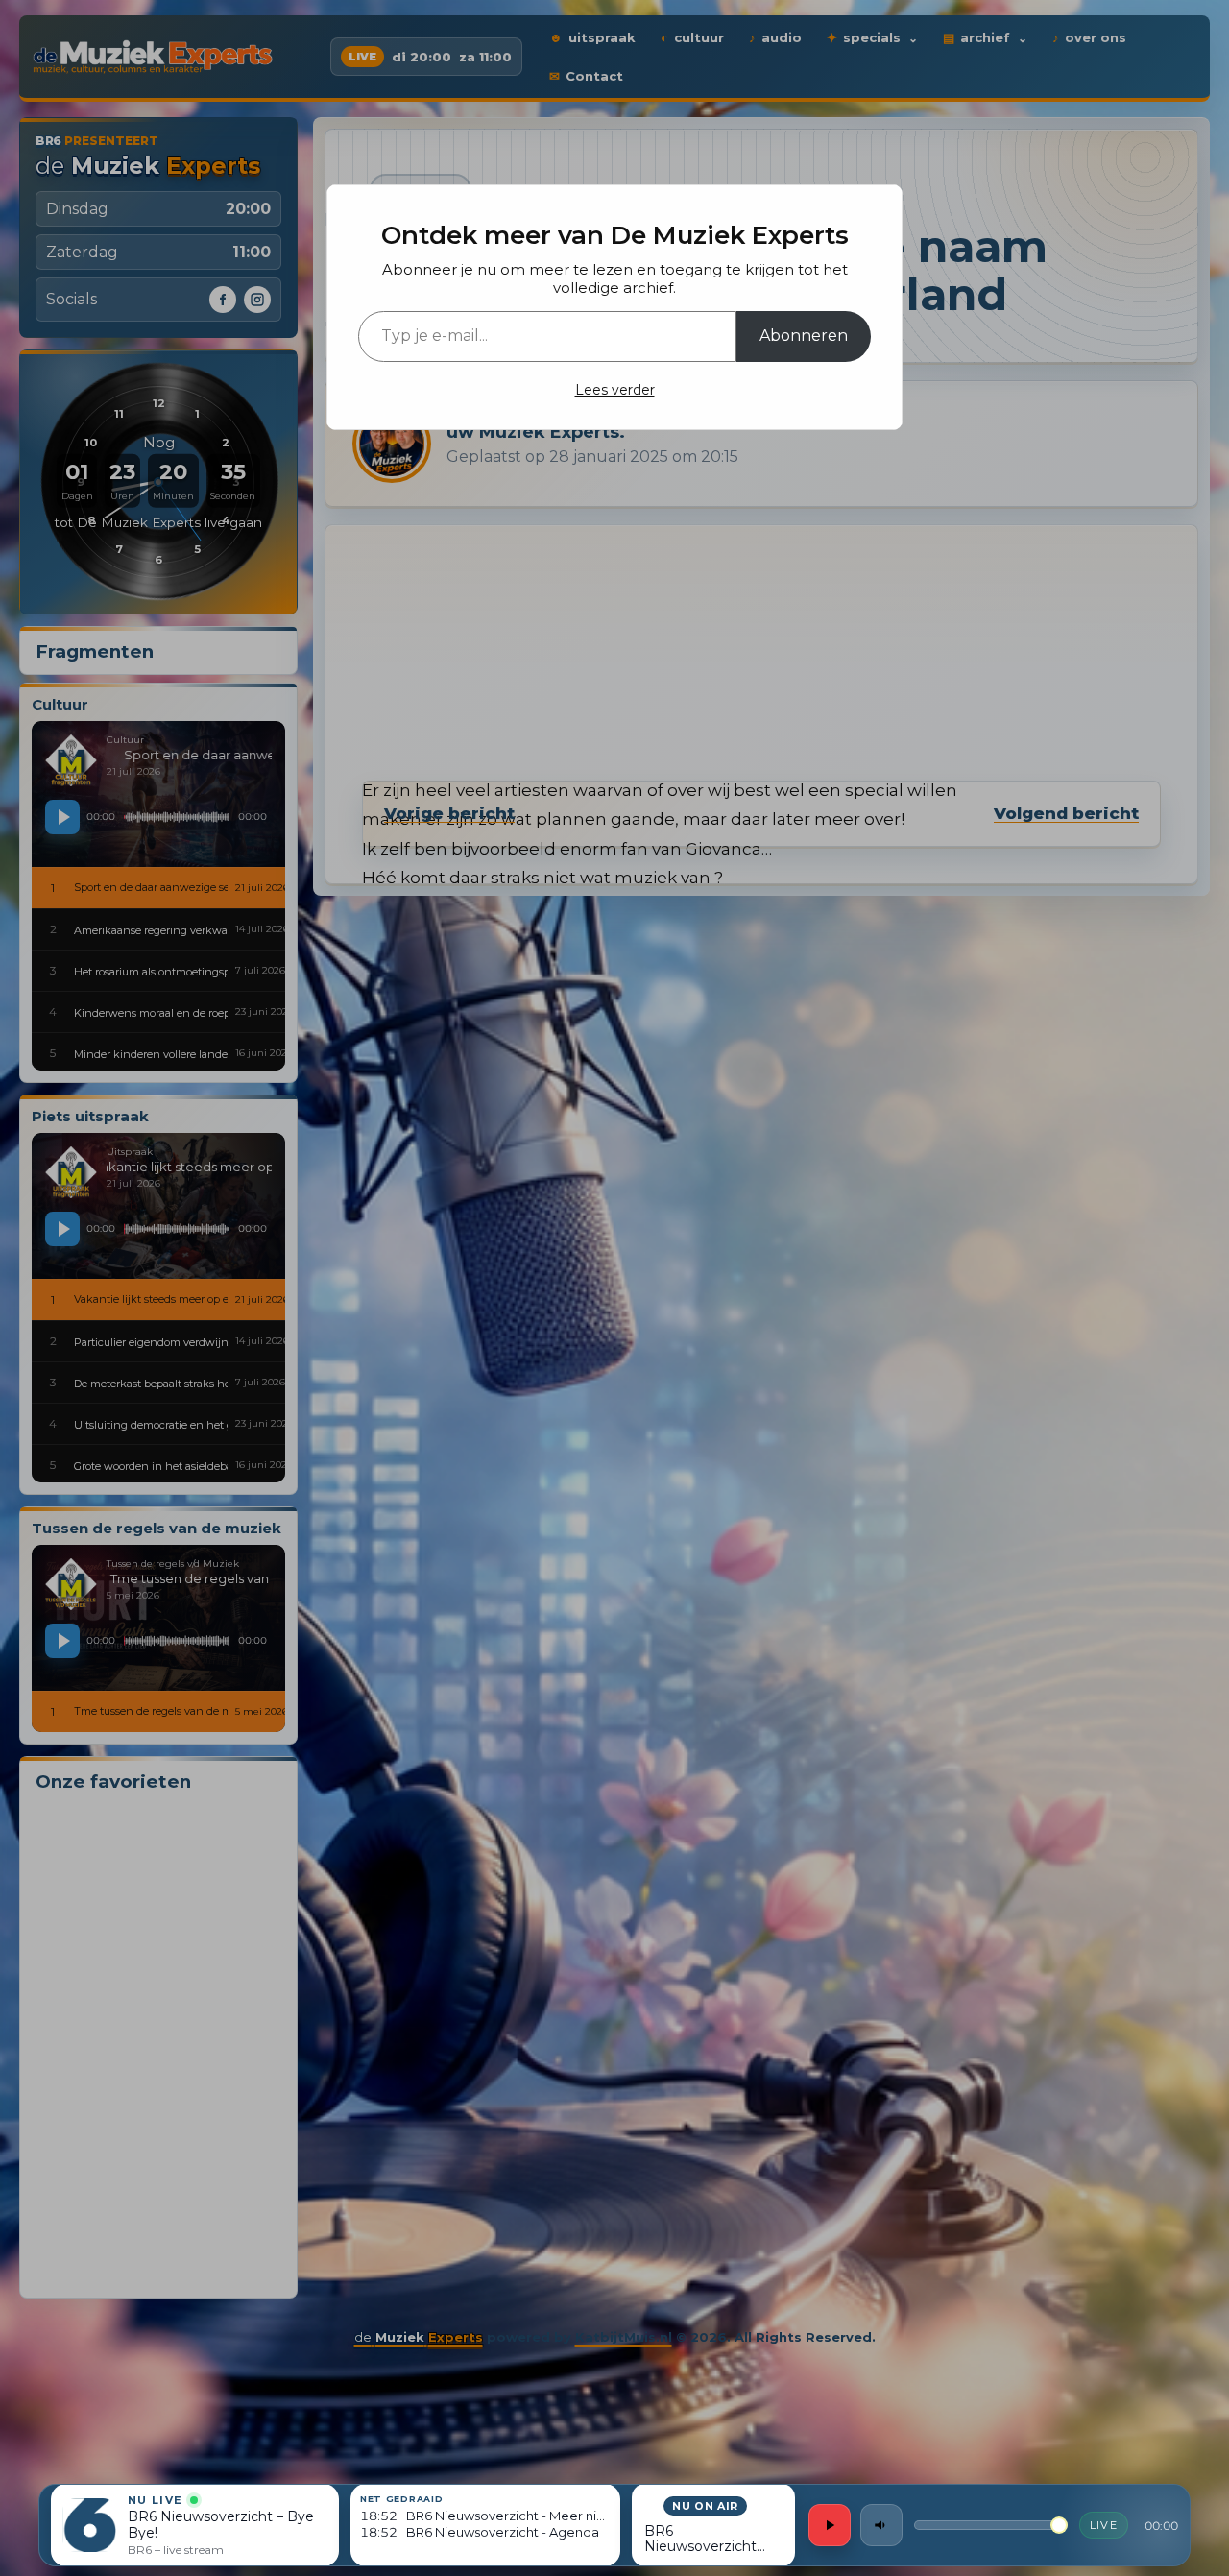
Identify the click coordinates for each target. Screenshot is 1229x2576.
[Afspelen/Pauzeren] (830, 2525)
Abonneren (804, 336)
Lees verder (615, 390)
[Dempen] (881, 2525)
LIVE (1104, 2525)
